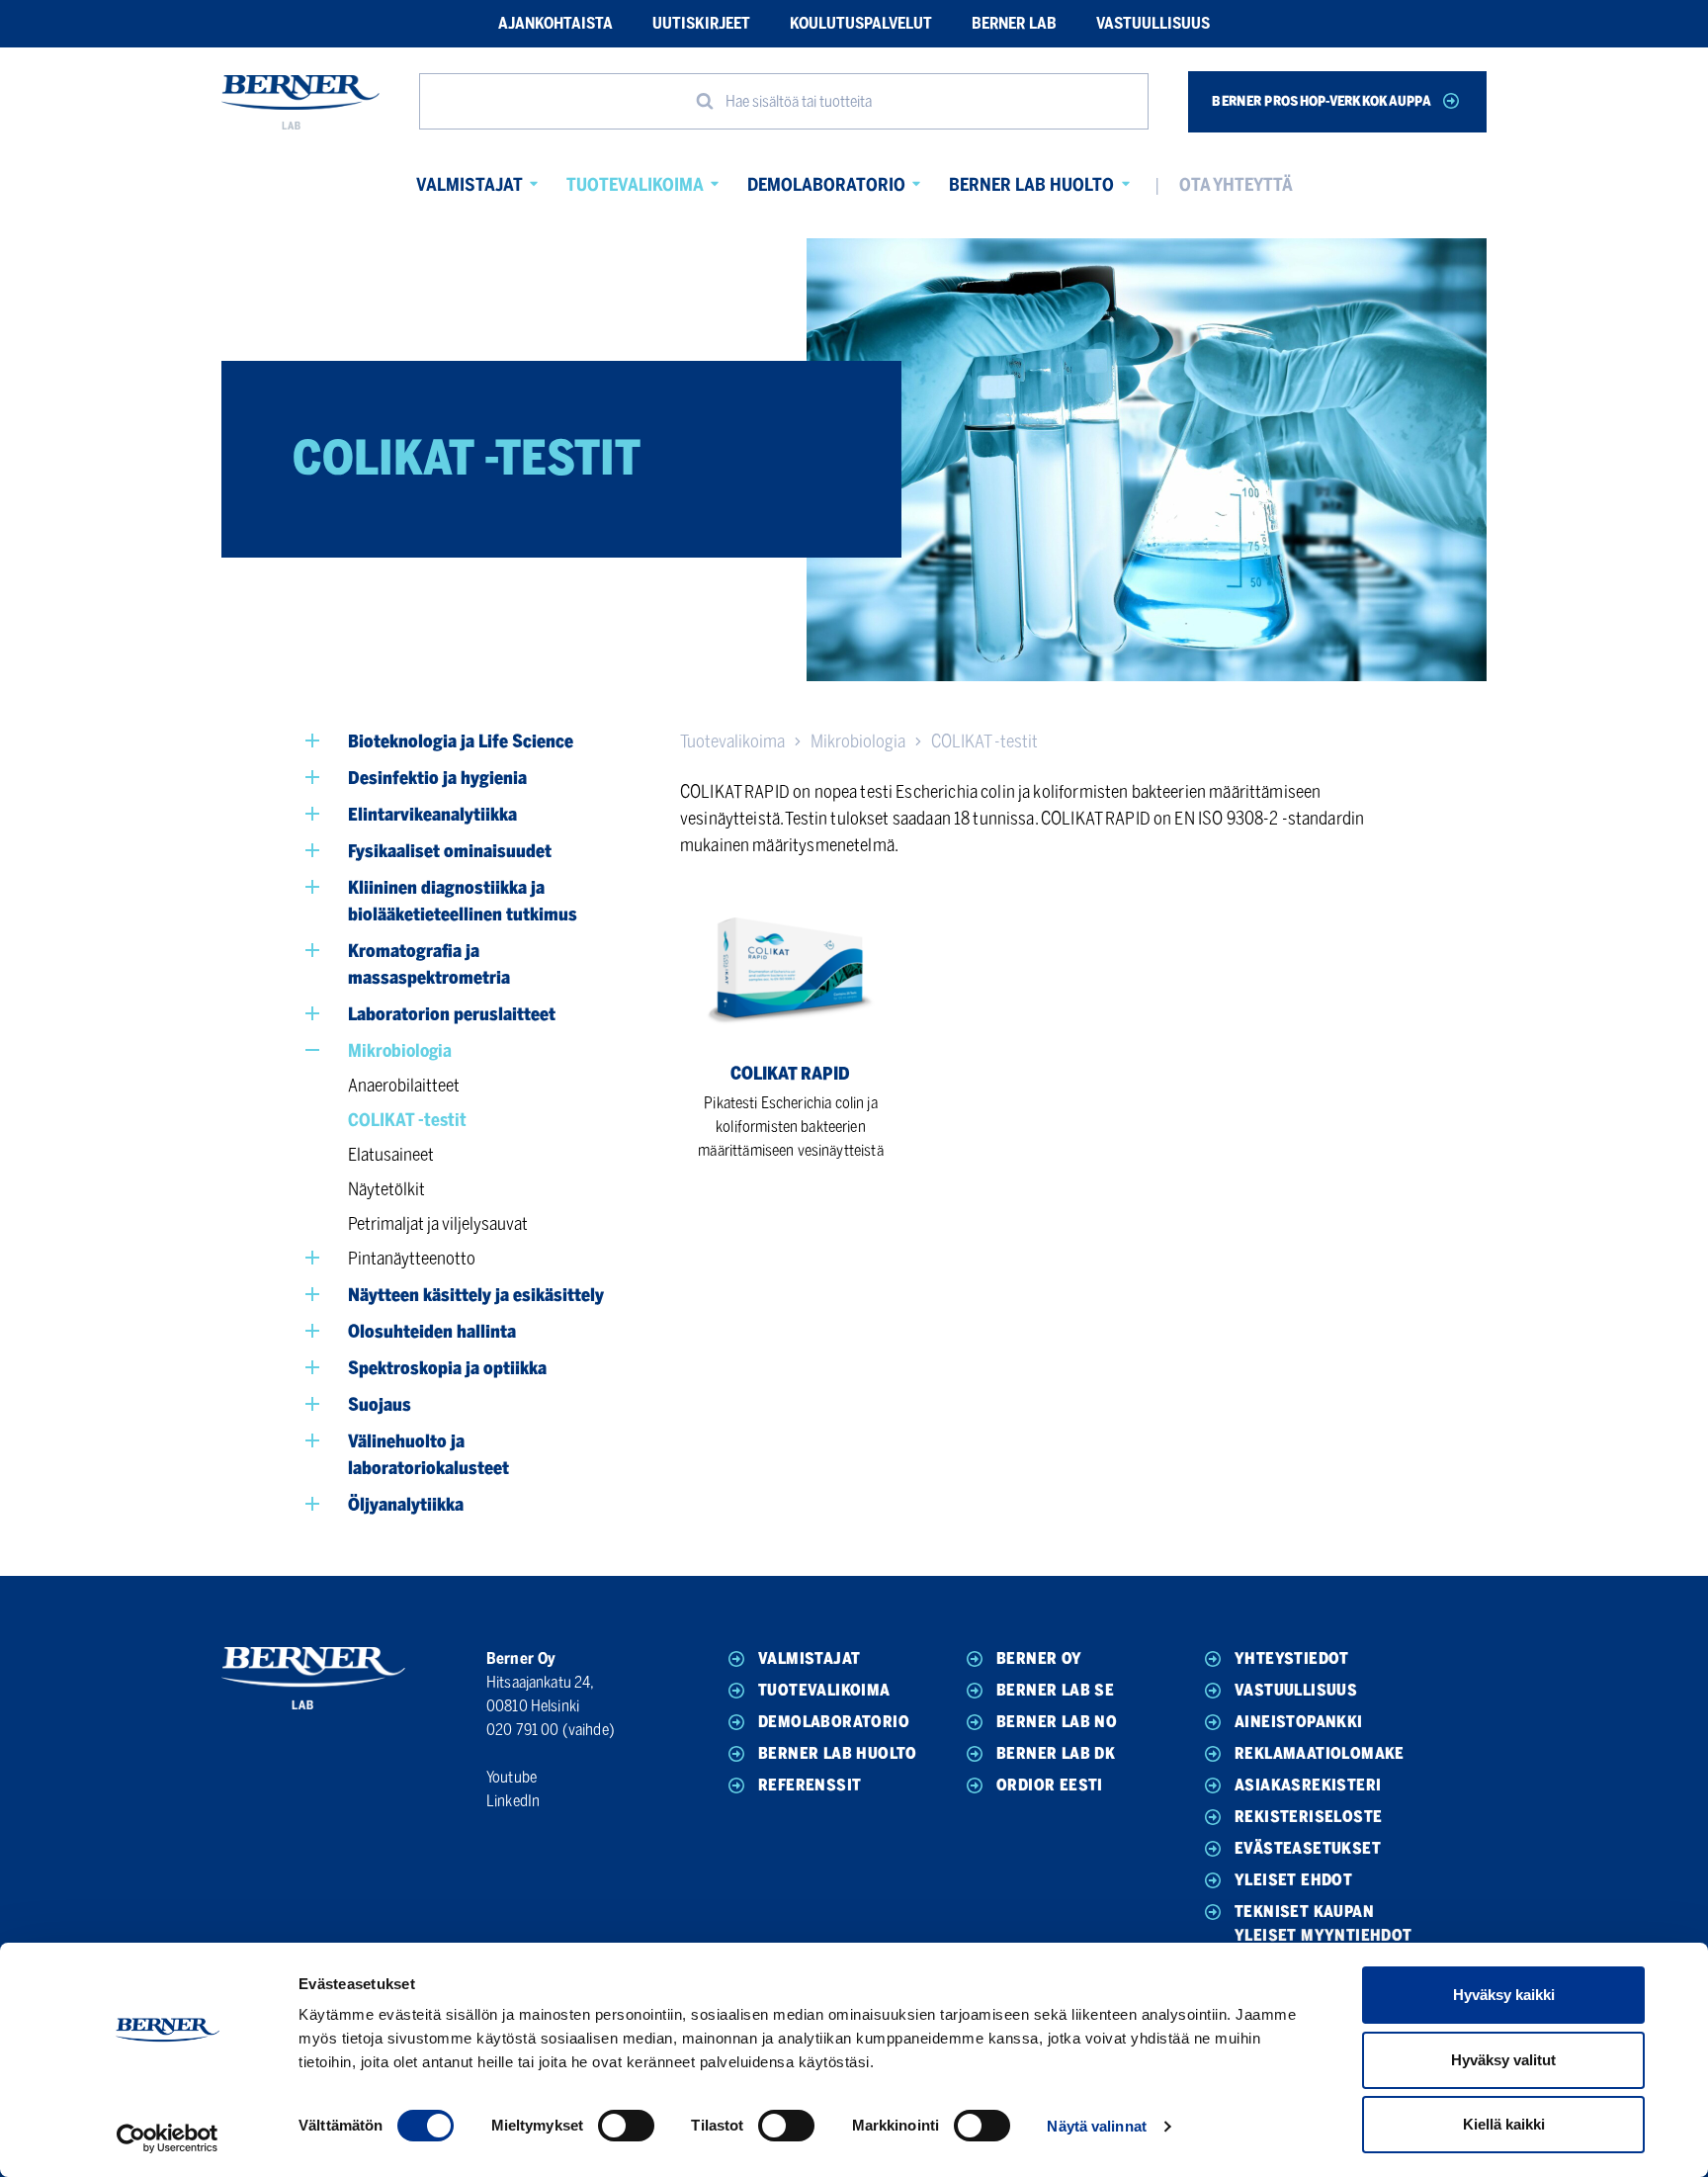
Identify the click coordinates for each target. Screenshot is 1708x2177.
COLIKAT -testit (984, 741)
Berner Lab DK (1056, 1753)
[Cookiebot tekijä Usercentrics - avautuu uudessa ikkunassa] (168, 2138)
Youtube (512, 1777)
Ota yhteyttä (1236, 185)
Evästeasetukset (1308, 1848)
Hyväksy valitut (1503, 2060)
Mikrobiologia (858, 741)
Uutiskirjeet (701, 23)
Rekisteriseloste (1308, 1817)
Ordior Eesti (1050, 1785)
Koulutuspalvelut (861, 23)
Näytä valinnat (1096, 2126)
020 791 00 (523, 1730)
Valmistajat (470, 185)
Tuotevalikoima (635, 185)
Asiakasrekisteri (1308, 1785)
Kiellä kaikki (1504, 2124)
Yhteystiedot (1292, 1658)
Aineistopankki (1299, 1722)
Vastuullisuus (1153, 23)
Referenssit (810, 1785)
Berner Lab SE (1055, 1690)
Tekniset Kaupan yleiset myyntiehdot (1324, 1923)
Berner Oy (1039, 1658)
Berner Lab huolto (1031, 185)
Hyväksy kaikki (1504, 1995)
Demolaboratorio (826, 185)
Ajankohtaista (555, 23)
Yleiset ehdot (1293, 1880)
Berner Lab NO (1057, 1722)
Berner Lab (1014, 23)
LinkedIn (513, 1801)
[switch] (626, 2126)
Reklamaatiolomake (1320, 1753)
